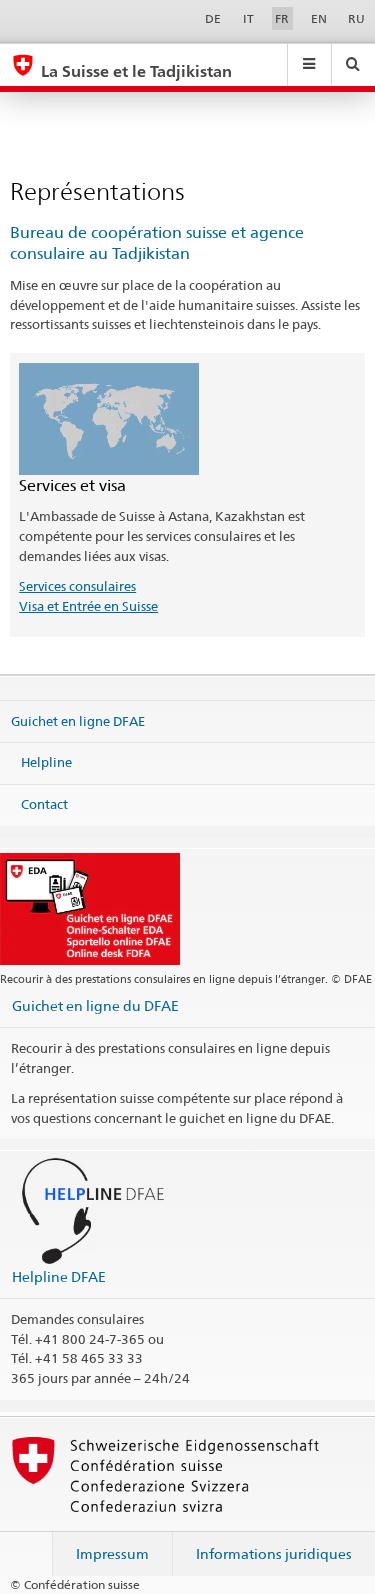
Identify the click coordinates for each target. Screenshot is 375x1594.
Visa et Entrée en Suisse (88, 606)
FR (282, 18)
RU (356, 18)
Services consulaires (77, 586)
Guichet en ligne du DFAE (95, 1005)
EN (319, 18)
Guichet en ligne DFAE (78, 721)
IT (248, 18)
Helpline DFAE (59, 1276)
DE (213, 18)
